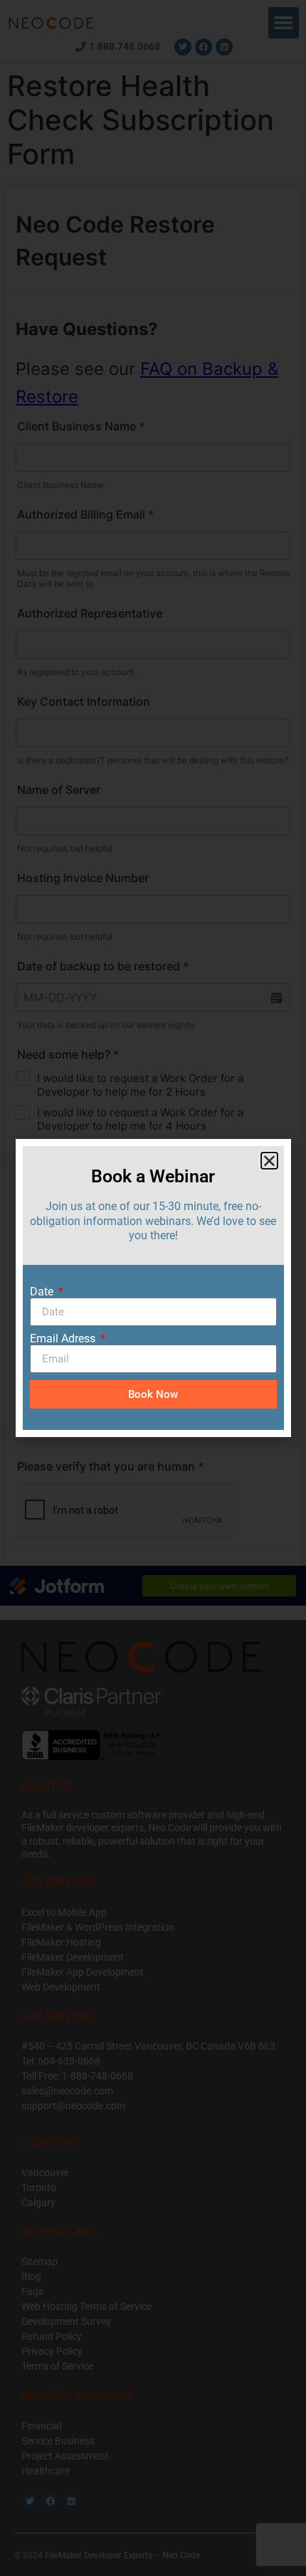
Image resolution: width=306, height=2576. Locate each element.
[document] (153, 1288)
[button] (269, 1161)
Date (43, 1292)
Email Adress (64, 1339)
